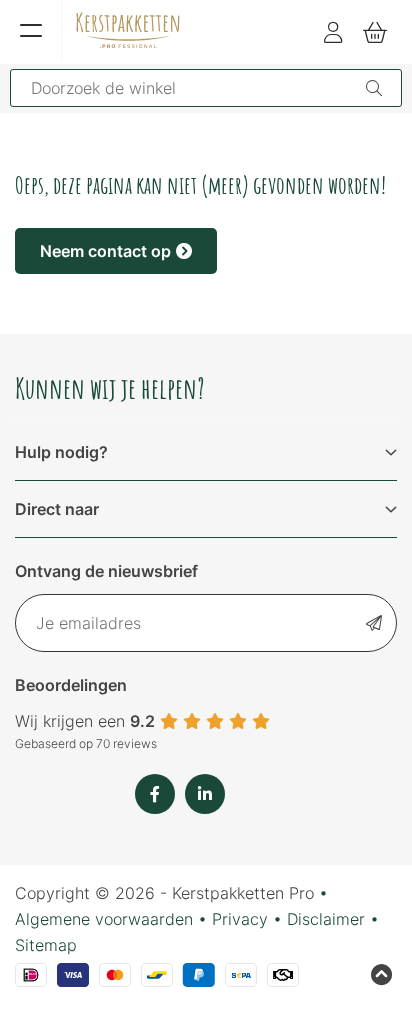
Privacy (240, 919)
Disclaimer (326, 919)
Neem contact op (105, 251)
